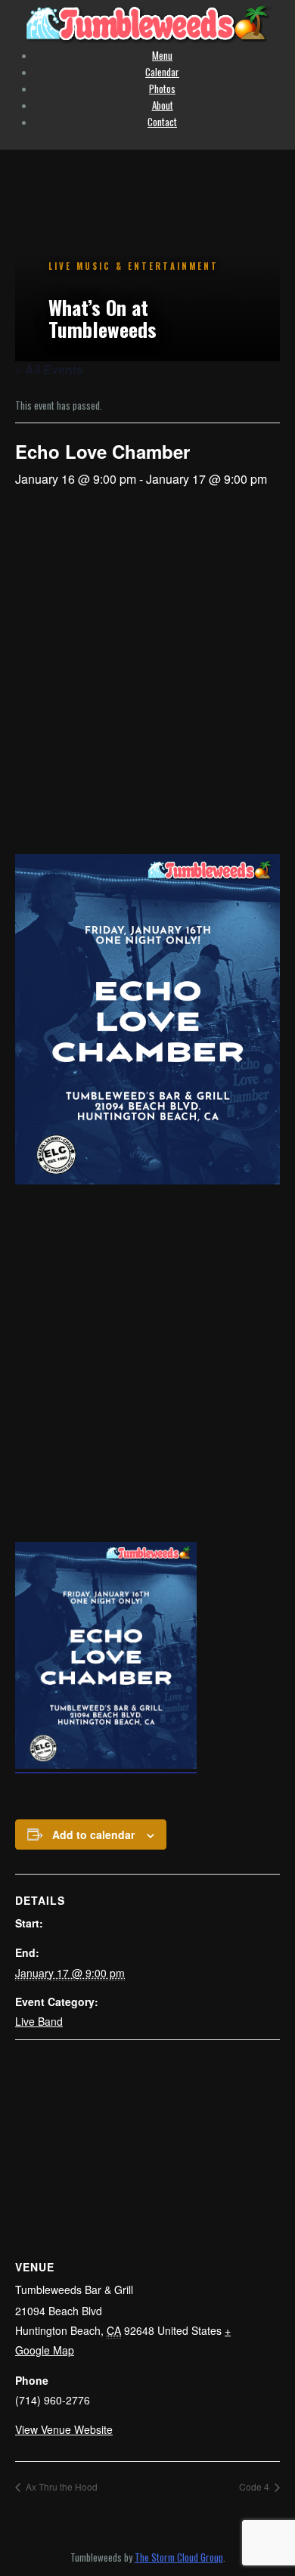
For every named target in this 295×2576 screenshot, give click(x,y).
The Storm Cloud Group (179, 2557)
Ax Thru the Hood (61, 2486)
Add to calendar (93, 1834)
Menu (162, 55)
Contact (162, 122)
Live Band (39, 2021)
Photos (162, 88)
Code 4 (255, 2486)
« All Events (49, 369)
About (163, 105)
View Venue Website (64, 2429)
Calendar (162, 72)
